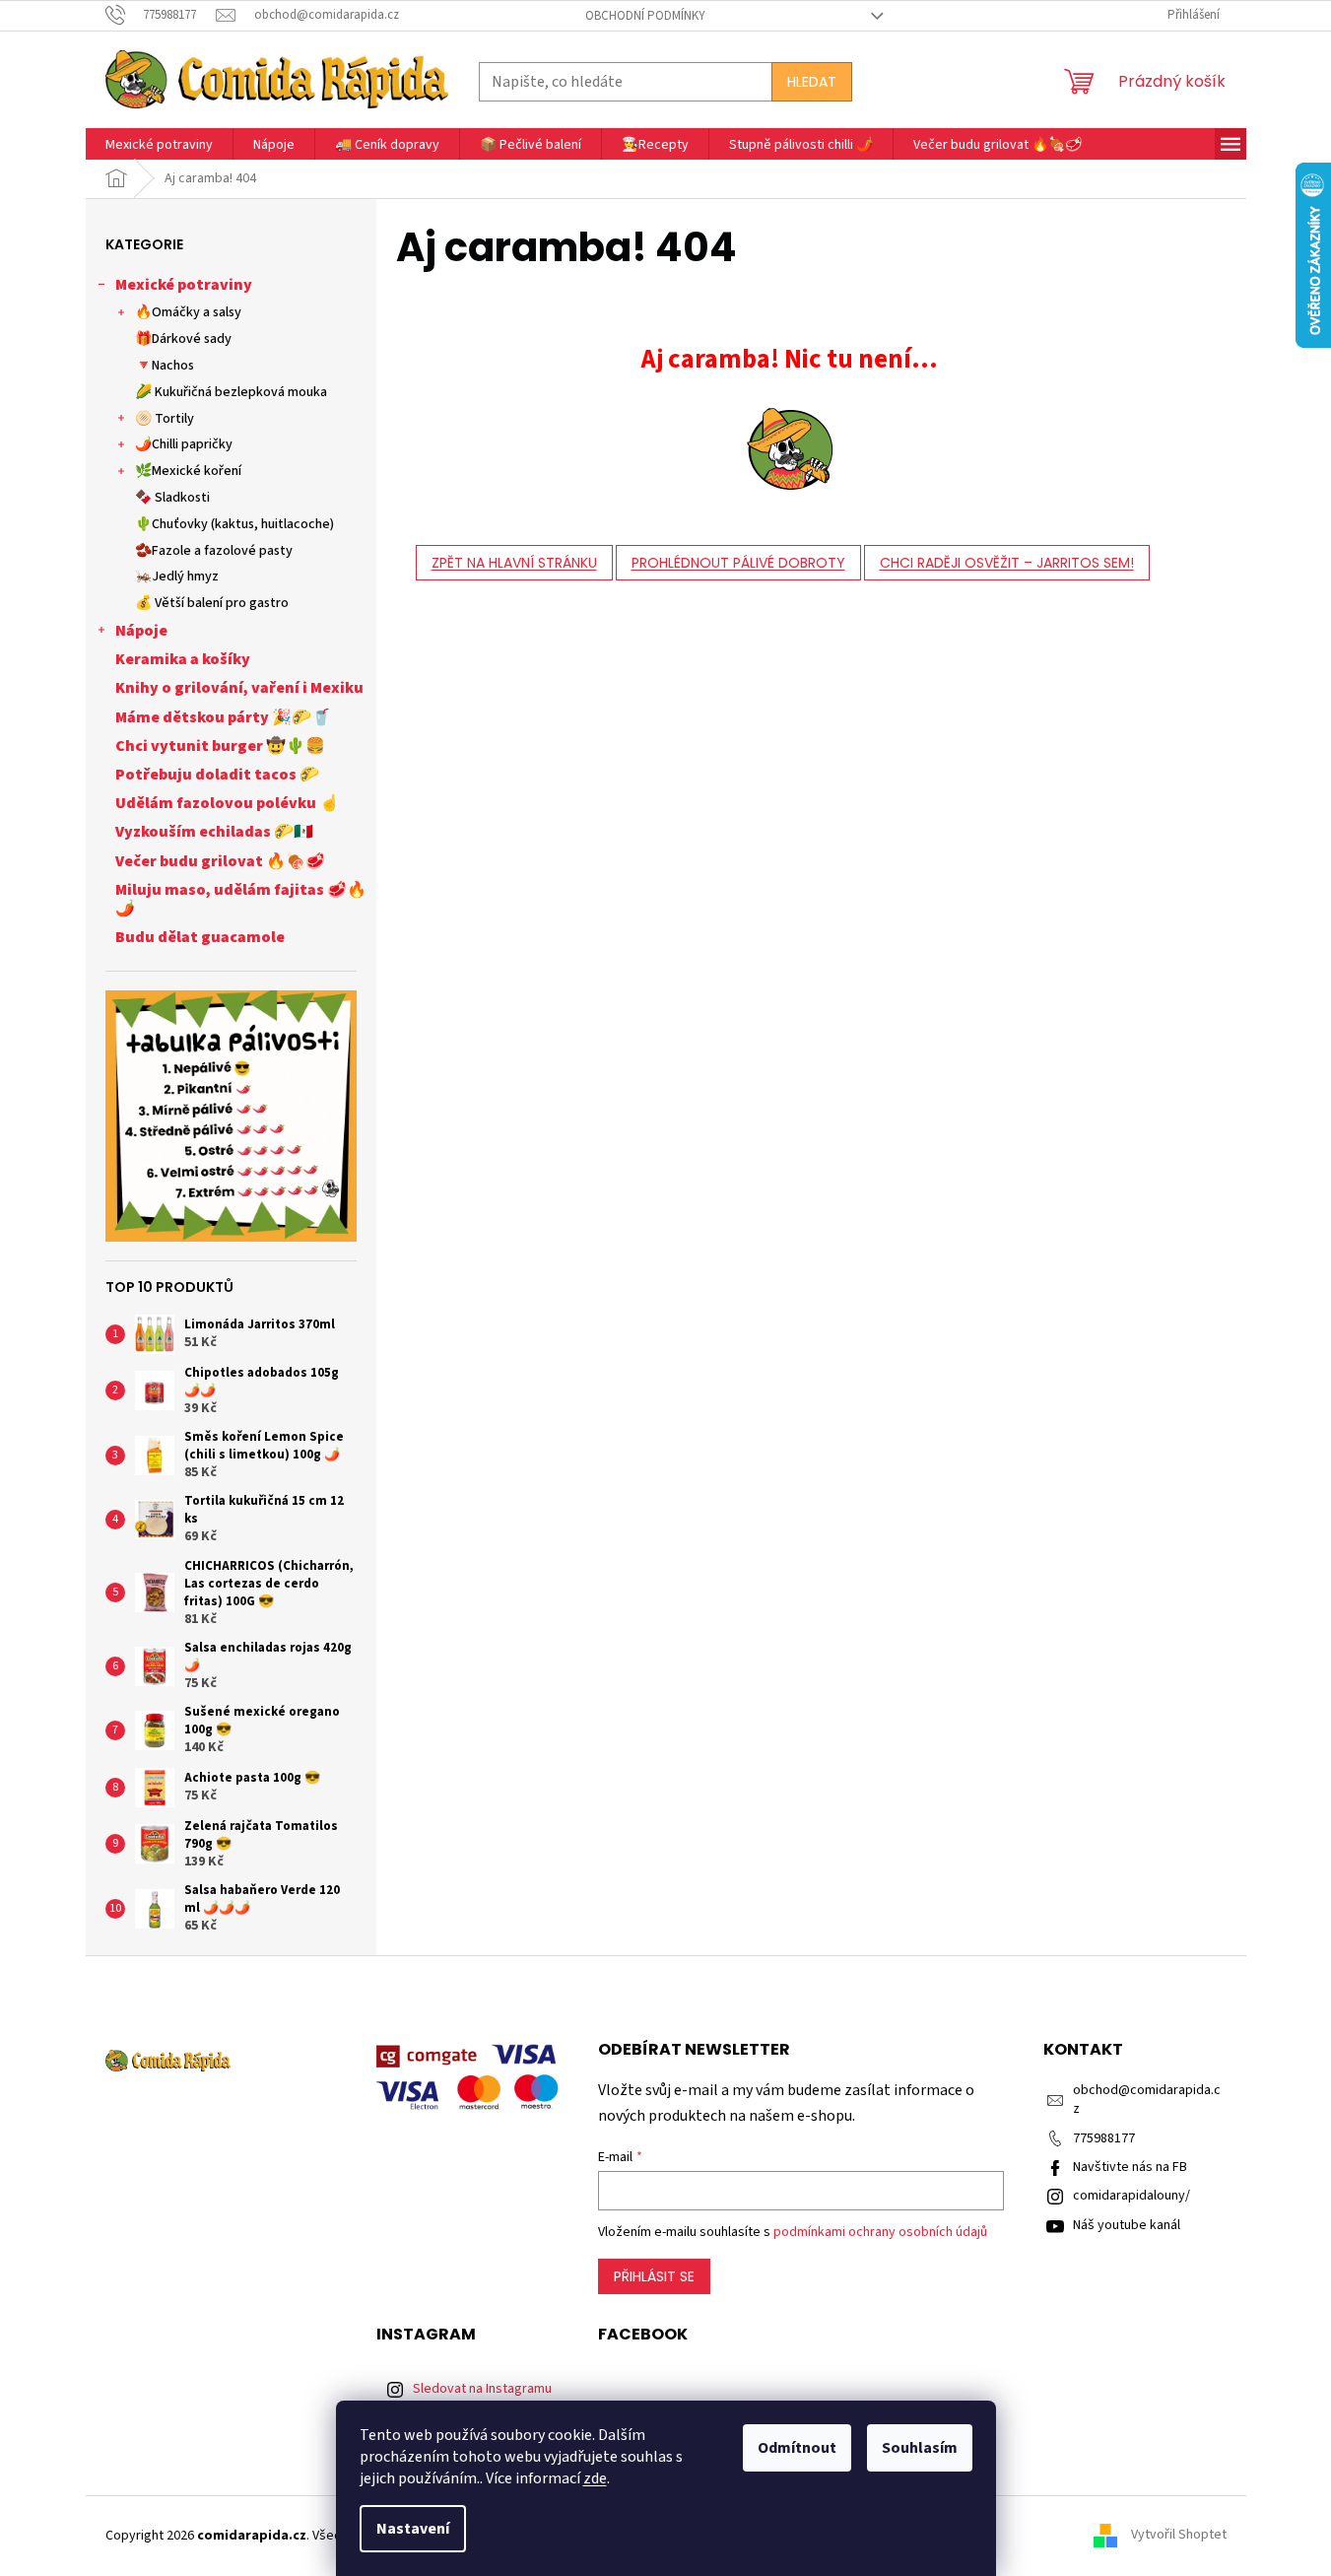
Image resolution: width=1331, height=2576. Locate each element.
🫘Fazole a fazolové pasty (214, 551)
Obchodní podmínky (645, 16)
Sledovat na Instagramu (482, 2389)
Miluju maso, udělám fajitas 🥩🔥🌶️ (241, 899)
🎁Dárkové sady (183, 339)
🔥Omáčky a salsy (188, 312)
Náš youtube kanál (1127, 2225)
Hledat (812, 82)
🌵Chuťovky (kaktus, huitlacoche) (234, 524)
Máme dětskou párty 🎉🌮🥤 (223, 717)
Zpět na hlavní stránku (514, 563)
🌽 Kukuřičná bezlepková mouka (231, 392)
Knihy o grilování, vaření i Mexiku (239, 688)
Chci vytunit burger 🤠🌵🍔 (220, 746)
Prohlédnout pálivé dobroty (738, 563)
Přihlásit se (654, 2276)
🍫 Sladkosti (172, 498)
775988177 (1104, 2138)
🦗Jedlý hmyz (177, 576)
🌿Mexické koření (188, 471)
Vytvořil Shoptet (1179, 2536)
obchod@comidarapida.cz (1147, 2100)
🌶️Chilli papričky (184, 444)
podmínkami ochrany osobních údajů (880, 2232)
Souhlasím (920, 2448)
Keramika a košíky (183, 659)
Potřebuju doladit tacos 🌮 (217, 775)
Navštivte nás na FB (1130, 2167)
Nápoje (141, 631)
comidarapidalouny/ (1131, 2196)
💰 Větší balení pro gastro (212, 603)
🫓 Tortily (165, 419)
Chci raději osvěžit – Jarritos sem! (1007, 563)
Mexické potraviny (184, 285)
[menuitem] (159, 145)
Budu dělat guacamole (200, 937)
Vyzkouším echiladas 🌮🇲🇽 (214, 832)
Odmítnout (797, 2448)
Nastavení (413, 2529)
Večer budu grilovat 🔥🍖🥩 (220, 861)
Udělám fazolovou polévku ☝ (227, 803)
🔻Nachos (165, 366)
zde (595, 2478)
